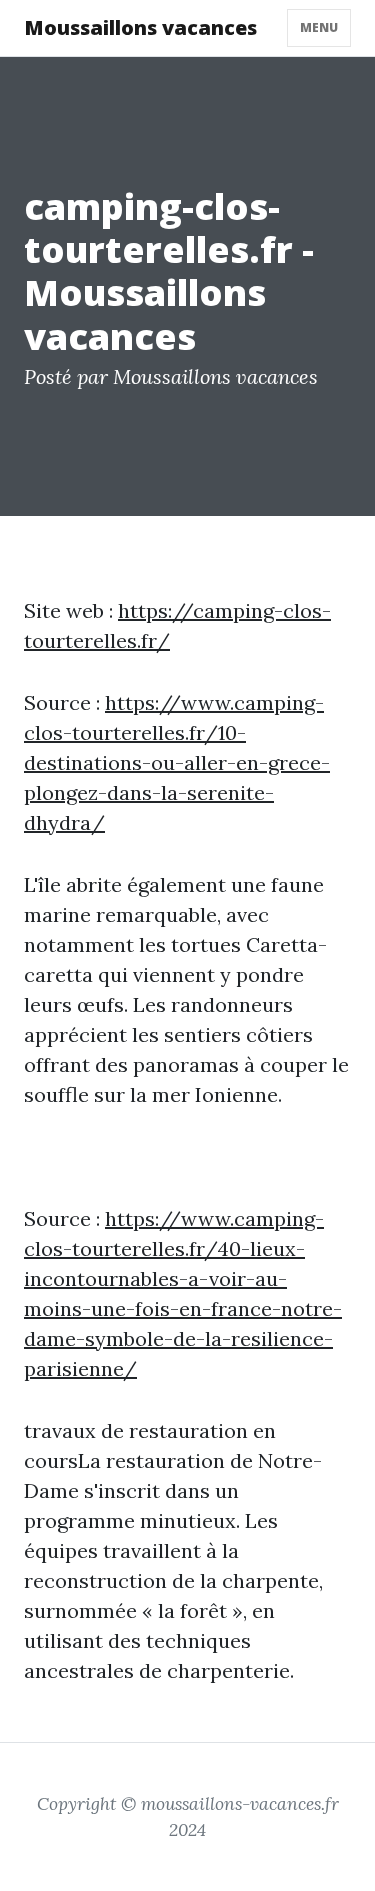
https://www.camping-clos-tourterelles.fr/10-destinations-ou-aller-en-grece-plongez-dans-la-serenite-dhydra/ (177, 762)
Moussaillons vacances (140, 27)
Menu (319, 27)
